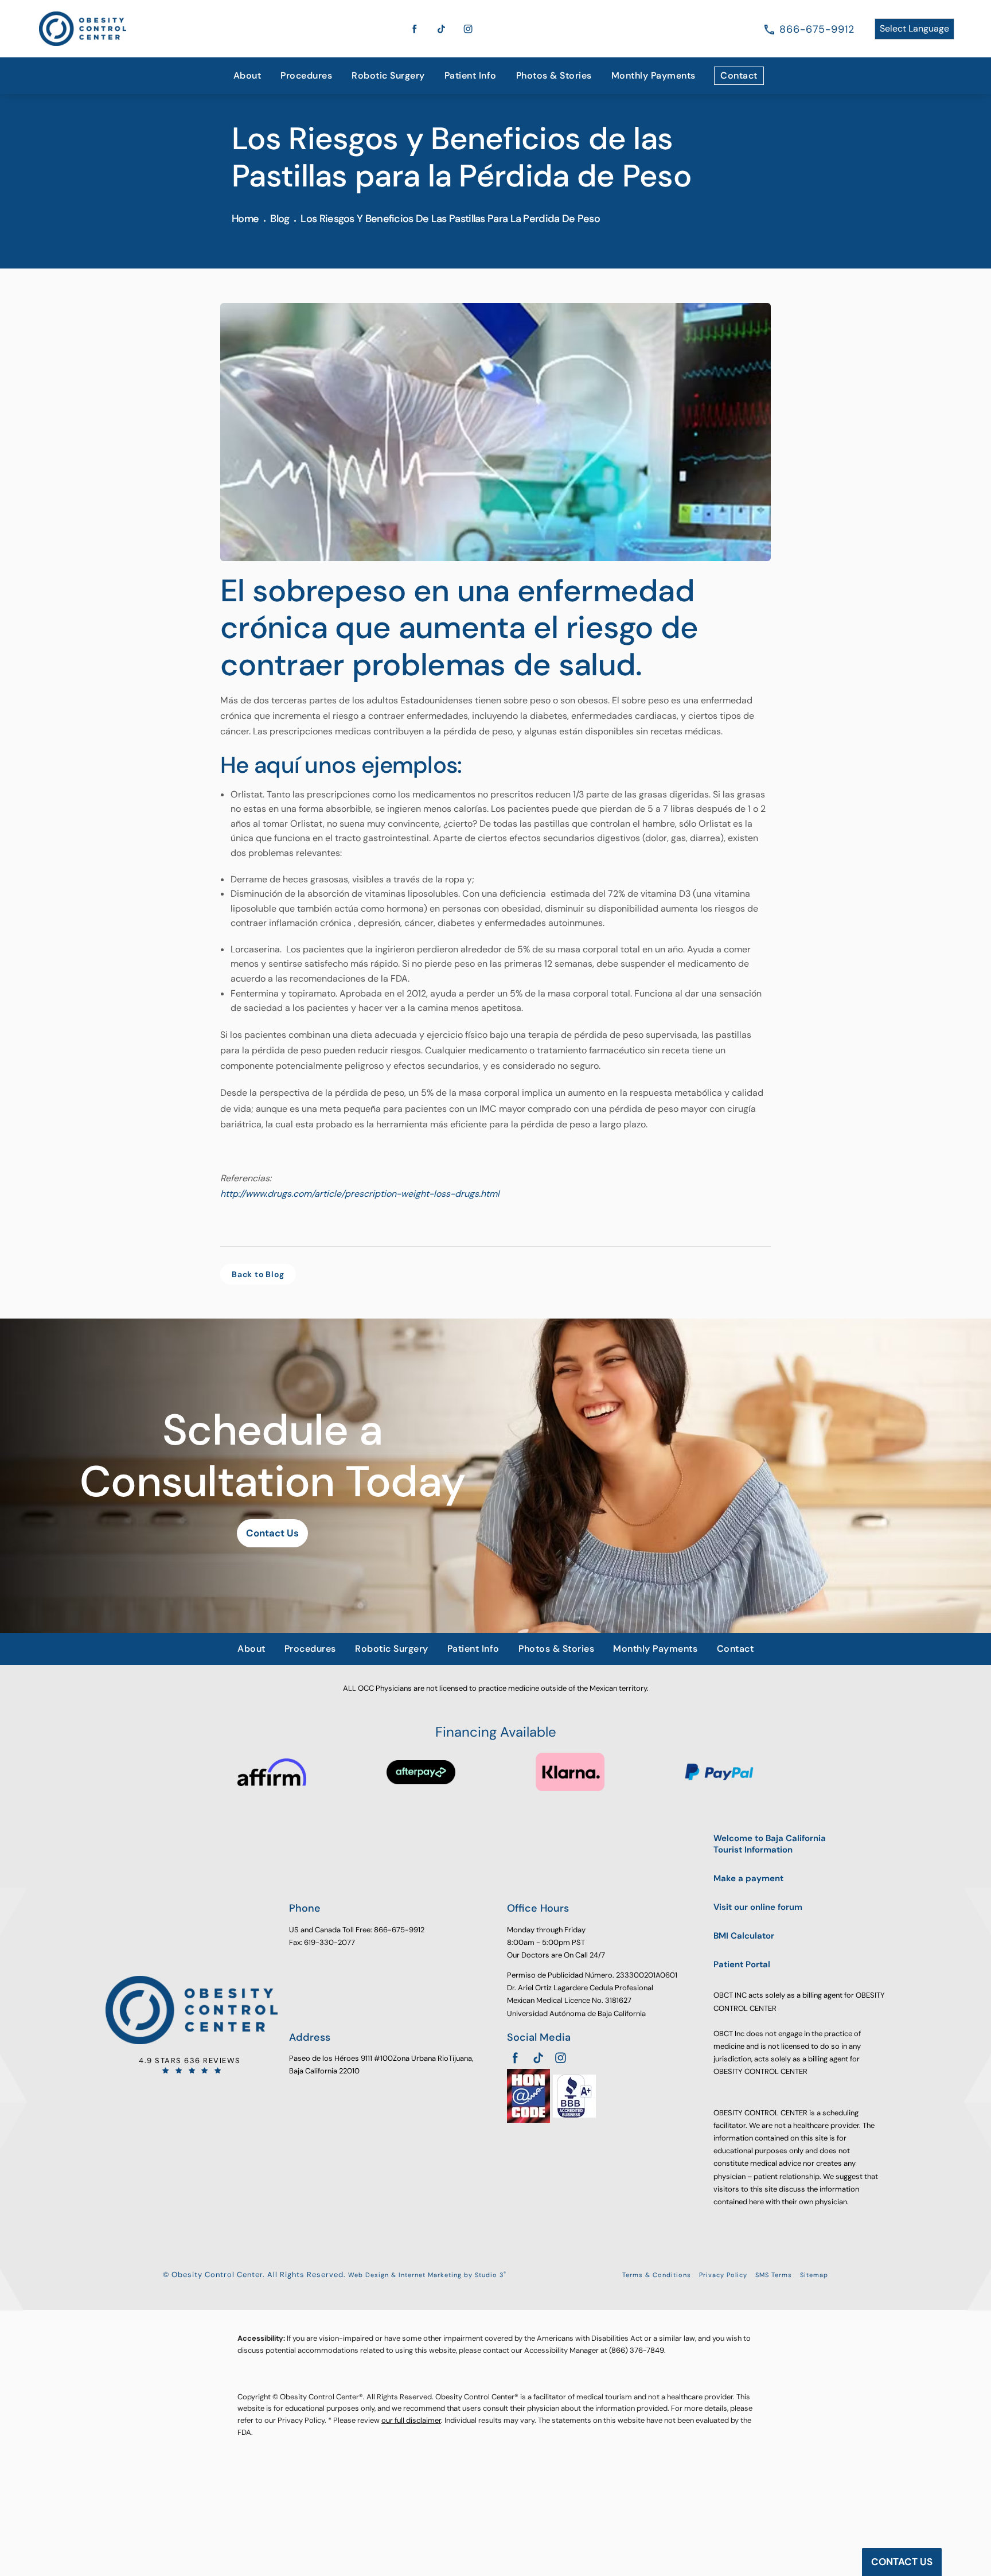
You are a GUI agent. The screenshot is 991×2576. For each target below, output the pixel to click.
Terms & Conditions (657, 2275)
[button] (415, 29)
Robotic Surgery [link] (388, 75)
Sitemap (814, 2275)
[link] (817, 29)
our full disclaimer (411, 2420)
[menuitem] (247, 76)
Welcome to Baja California (770, 1844)
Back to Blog (258, 1274)
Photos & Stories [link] (554, 75)
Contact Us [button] (902, 2562)
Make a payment (748, 1879)
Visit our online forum (758, 1907)
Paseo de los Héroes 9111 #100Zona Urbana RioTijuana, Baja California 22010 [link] (381, 2065)
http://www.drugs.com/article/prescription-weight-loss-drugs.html (360, 1194)
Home (245, 219)
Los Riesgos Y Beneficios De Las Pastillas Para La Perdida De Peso (450, 219)
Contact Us (272, 1533)
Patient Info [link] (471, 75)
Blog (280, 219)
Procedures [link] (306, 75)
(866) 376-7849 (637, 2350)
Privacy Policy (723, 2275)
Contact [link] (739, 75)
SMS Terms (774, 2275)
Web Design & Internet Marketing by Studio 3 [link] (427, 2275)
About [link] (247, 75)
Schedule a (272, 1456)
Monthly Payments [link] (653, 75)
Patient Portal (742, 1965)
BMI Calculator (744, 1936)
